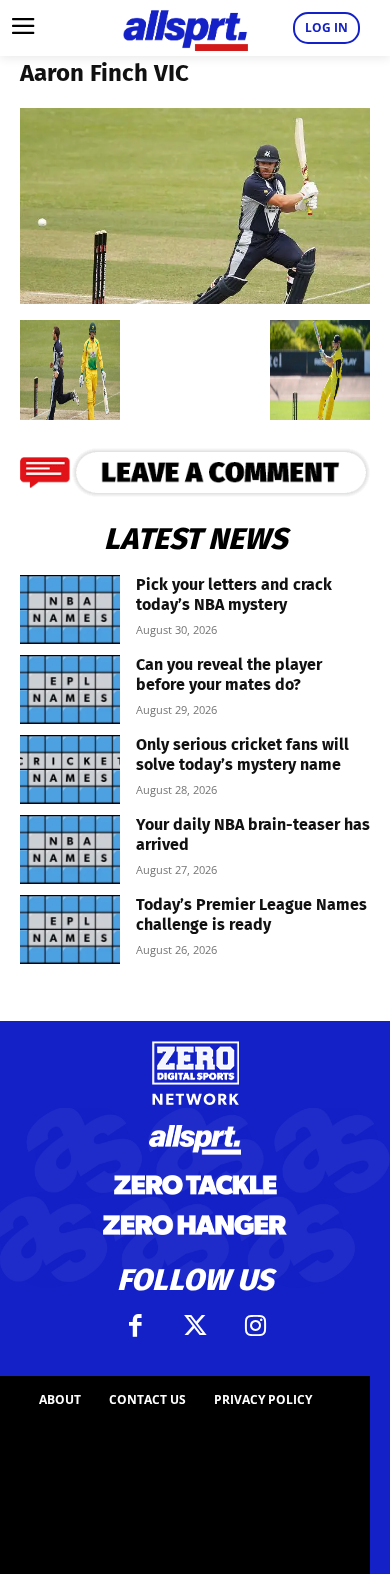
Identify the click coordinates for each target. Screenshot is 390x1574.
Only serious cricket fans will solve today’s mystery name (242, 754)
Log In (326, 27)
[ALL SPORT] (185, 28)
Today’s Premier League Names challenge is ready (251, 914)
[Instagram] (255, 1326)
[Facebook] (135, 1326)
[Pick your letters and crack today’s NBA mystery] (70, 609)
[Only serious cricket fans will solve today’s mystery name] (70, 769)
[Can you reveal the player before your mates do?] (70, 689)
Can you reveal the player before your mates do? (229, 674)
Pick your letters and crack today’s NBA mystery (234, 594)
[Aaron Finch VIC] (195, 297)
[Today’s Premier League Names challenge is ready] (70, 929)
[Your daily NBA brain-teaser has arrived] (70, 849)
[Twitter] (195, 1326)
